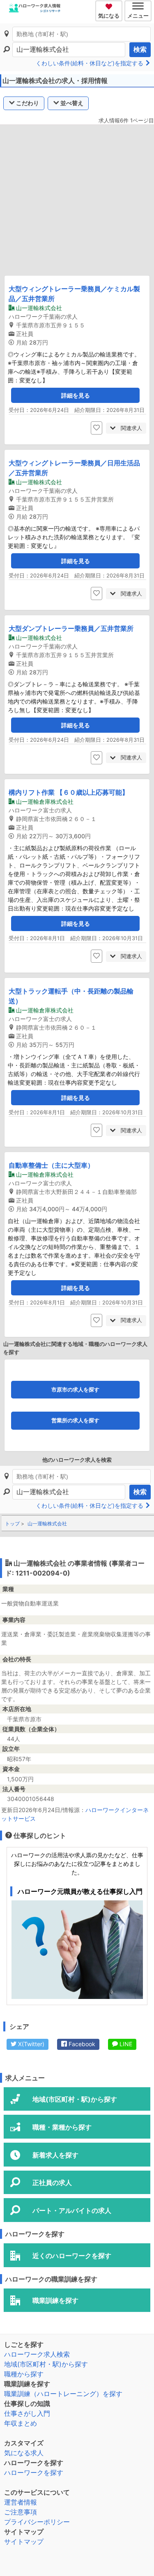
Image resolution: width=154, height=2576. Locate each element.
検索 (140, 49)
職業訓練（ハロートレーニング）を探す (63, 2394)
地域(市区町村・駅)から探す (46, 2364)
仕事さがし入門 (27, 2413)
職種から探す (24, 2374)
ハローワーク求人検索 (37, 2354)
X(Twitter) (30, 2044)
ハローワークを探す (34, 2472)
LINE (125, 2044)
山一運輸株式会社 (47, 1524)
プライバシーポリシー (37, 2522)
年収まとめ (21, 2423)
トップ (12, 1524)
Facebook (81, 2044)
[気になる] (110, 5)
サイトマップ (24, 2541)
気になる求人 (24, 2453)
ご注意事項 (21, 2512)
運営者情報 (21, 2502)
